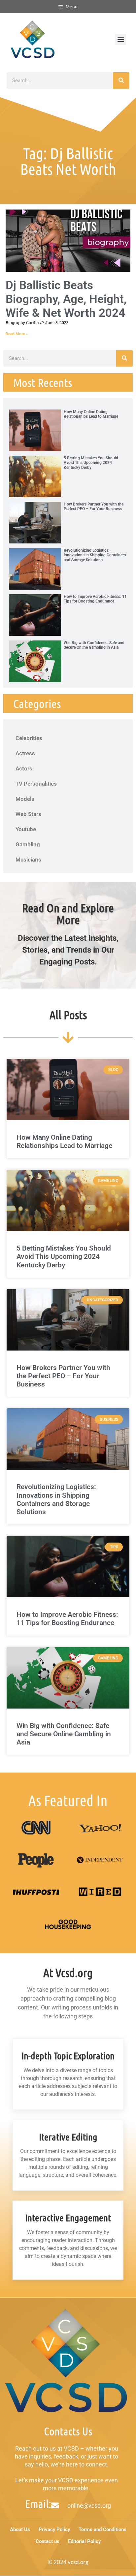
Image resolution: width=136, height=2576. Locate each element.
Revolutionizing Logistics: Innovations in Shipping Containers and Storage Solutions (95, 555)
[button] (121, 39)
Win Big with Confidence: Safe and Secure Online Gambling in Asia (94, 645)
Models (25, 799)
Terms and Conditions (102, 2529)
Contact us (48, 2541)
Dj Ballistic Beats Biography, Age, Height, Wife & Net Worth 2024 (66, 299)
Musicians (28, 860)
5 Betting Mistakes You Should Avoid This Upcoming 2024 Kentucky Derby (91, 463)
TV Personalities (36, 784)
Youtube (26, 829)
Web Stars (28, 814)
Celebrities (29, 738)
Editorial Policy (84, 2541)
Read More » (17, 334)
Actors (24, 768)
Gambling (28, 844)
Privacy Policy (54, 2529)
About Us (20, 2529)
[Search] (121, 81)
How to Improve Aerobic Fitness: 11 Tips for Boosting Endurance (95, 599)
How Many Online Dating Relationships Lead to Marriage (91, 414)
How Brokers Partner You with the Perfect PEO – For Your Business (94, 506)
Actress (25, 753)
